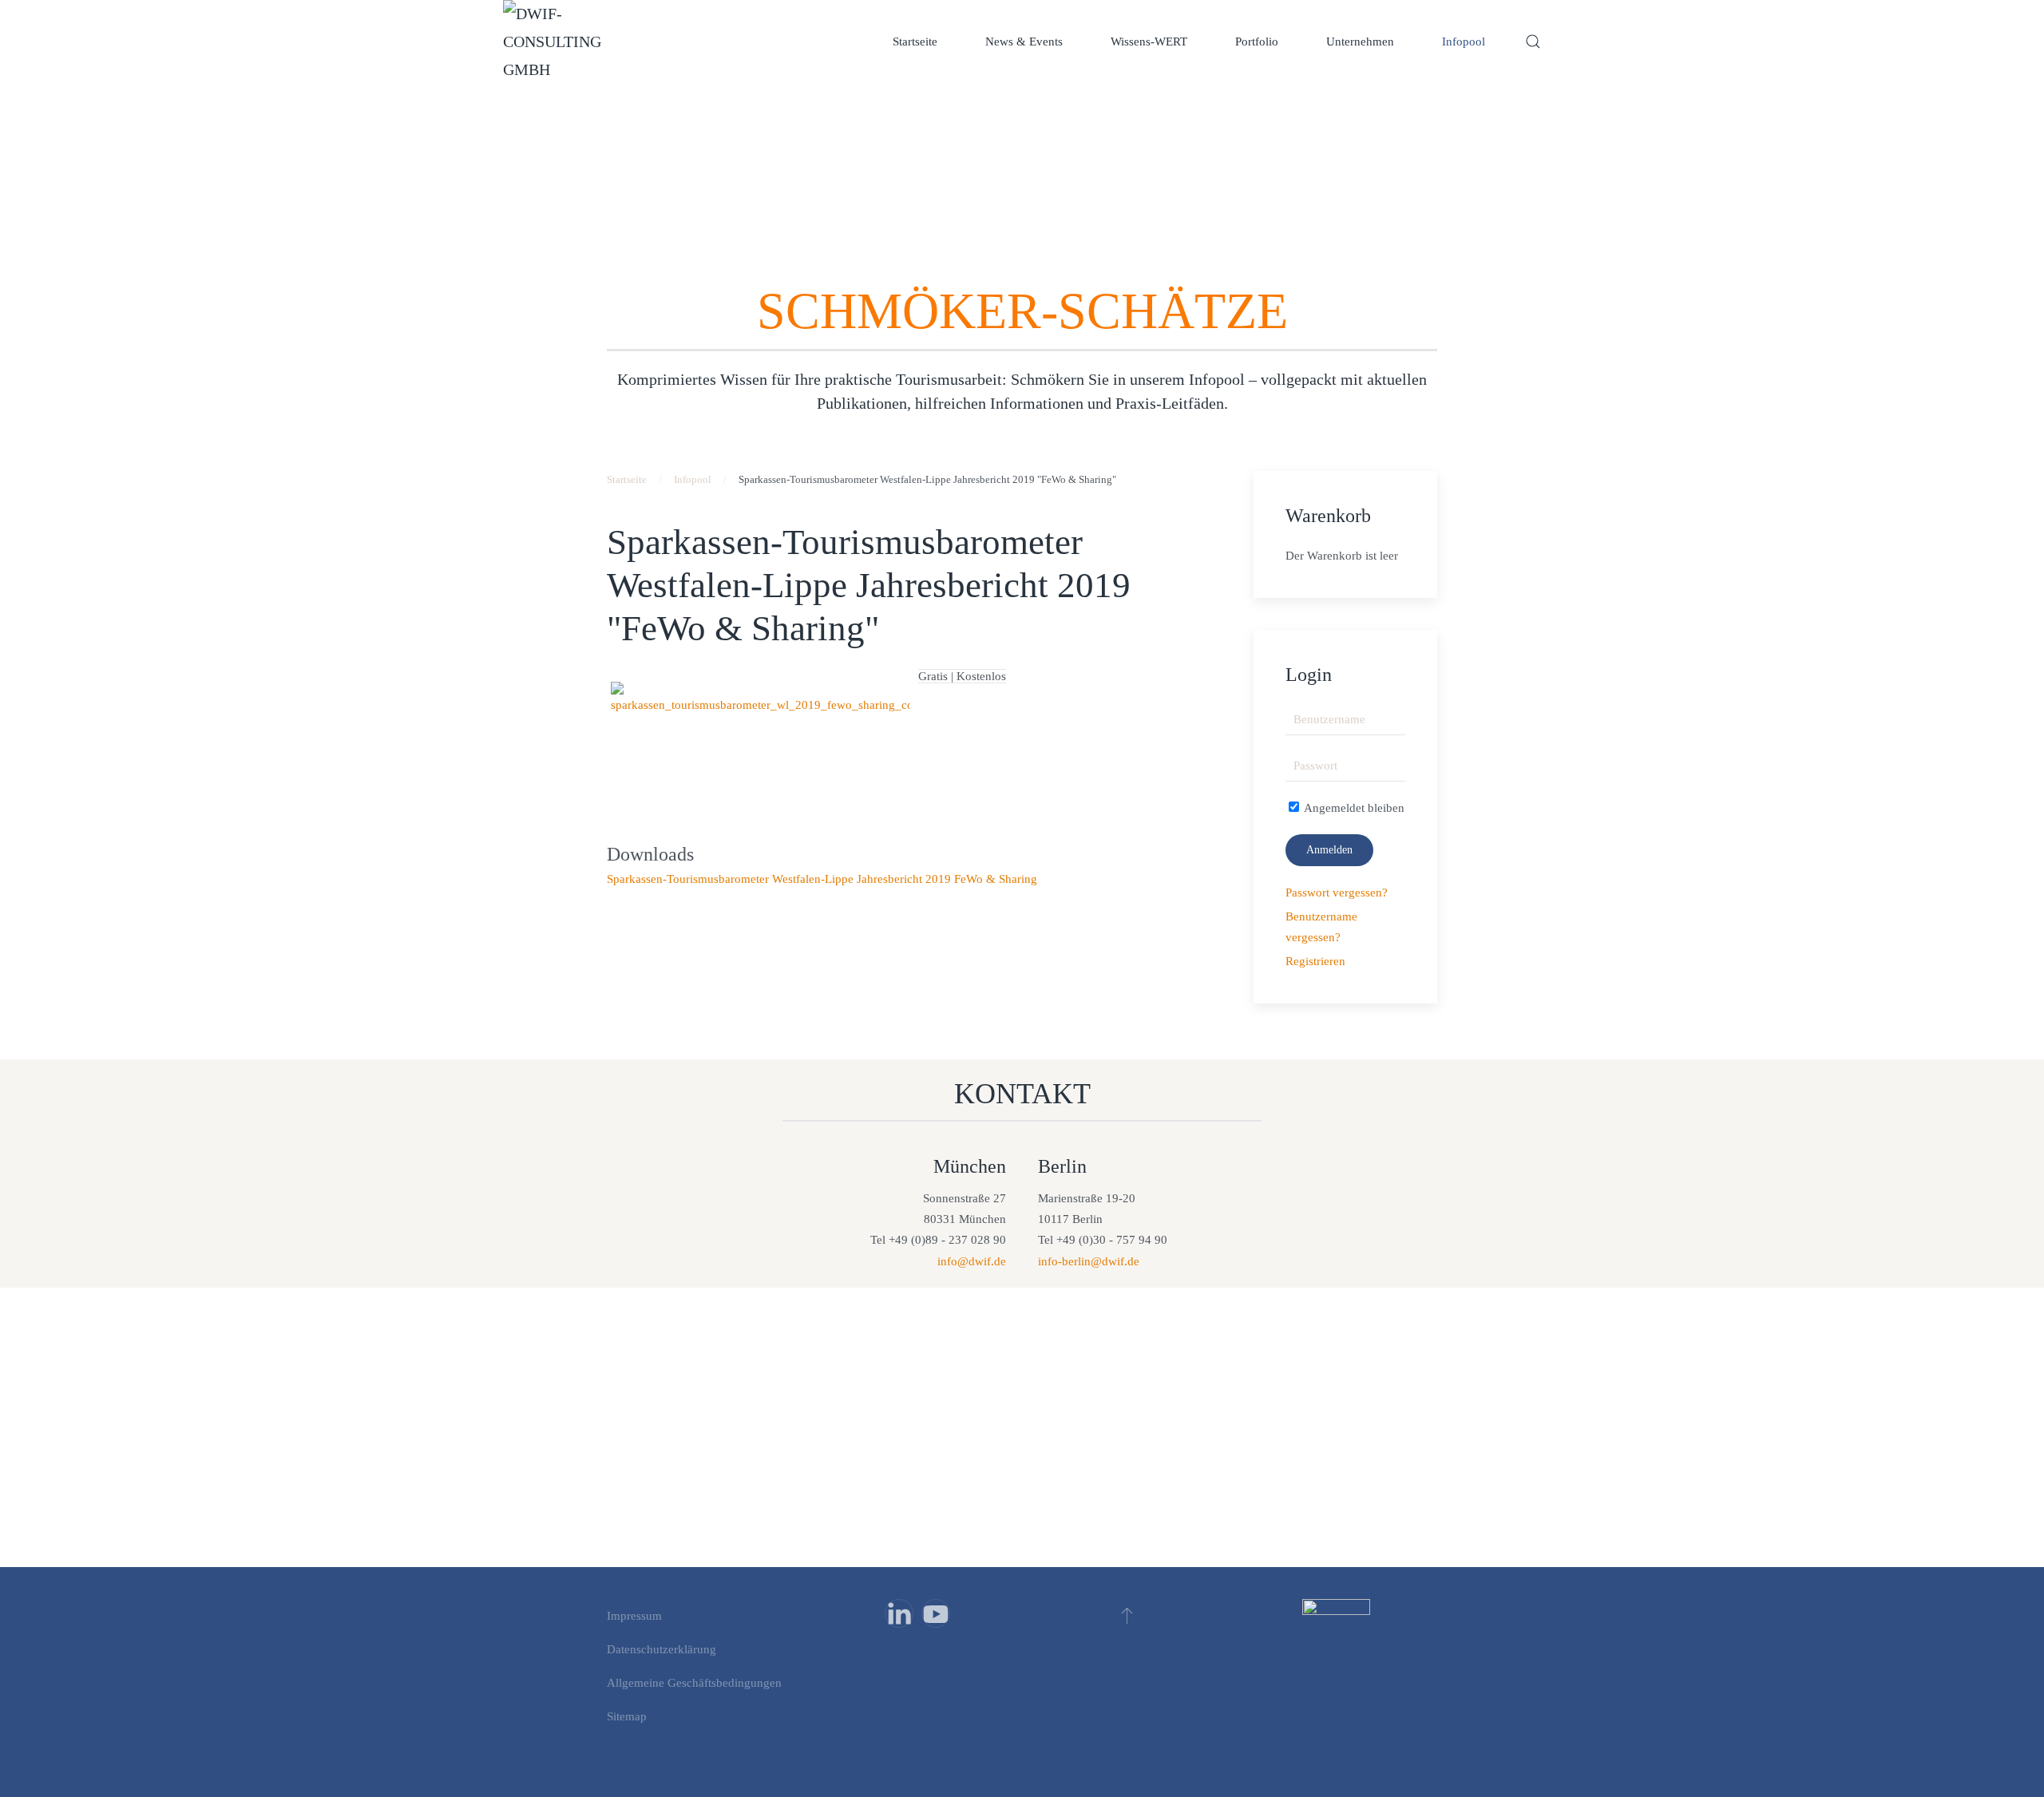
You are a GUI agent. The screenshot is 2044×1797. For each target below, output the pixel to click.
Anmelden (1329, 850)
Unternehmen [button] (1360, 42)
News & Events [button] (1024, 42)
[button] (1533, 42)
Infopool (1464, 42)
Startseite (915, 42)
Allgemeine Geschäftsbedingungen (694, 1683)
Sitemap (627, 1716)
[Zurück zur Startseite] (559, 42)
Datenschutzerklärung (662, 1649)
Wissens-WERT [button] (1149, 42)
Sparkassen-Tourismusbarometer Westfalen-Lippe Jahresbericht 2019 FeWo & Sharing (822, 879)
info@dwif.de (972, 1261)
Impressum (634, 1616)
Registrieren (1315, 961)
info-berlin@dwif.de (1089, 1261)
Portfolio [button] (1257, 42)
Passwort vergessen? (1337, 893)
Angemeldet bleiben (1353, 808)
